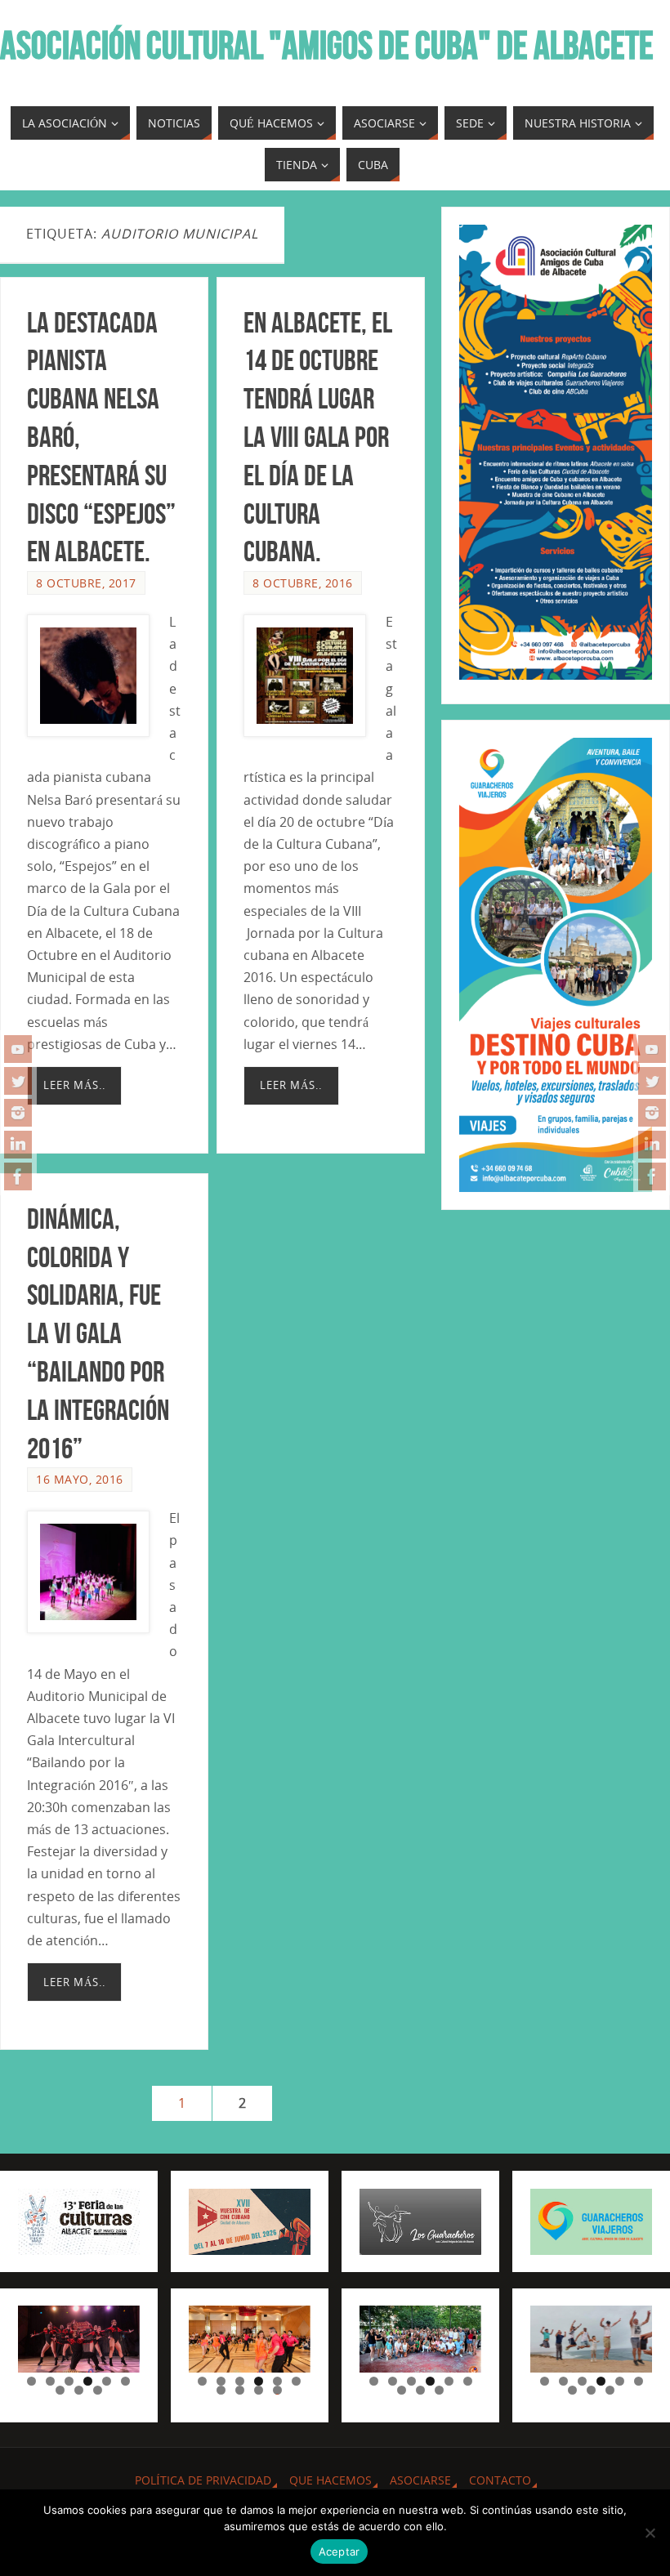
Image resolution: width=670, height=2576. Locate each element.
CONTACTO (500, 2480)
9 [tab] (98, 2390)
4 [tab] (88, 2381)
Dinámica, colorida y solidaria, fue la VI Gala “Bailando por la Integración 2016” (98, 1333)
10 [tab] (278, 2390)
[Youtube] (18, 1049)
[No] (650, 2533)
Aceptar (339, 2551)
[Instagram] (18, 1113)
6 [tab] (125, 2381)
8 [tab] (79, 2390)
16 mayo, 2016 (80, 1479)
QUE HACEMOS (331, 2480)
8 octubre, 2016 (303, 583)
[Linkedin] (18, 1145)
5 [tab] (107, 2381)
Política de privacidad (203, 2480)
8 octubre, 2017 (86, 583)
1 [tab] (31, 2381)
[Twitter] (18, 1081)
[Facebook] (18, 1176)
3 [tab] (69, 2381)
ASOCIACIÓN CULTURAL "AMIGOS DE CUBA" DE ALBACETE (327, 46)
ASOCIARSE (420, 2480)
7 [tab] (60, 2390)
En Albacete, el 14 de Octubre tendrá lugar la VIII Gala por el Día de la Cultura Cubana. (318, 437)
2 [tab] (50, 2381)
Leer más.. (74, 1085)
